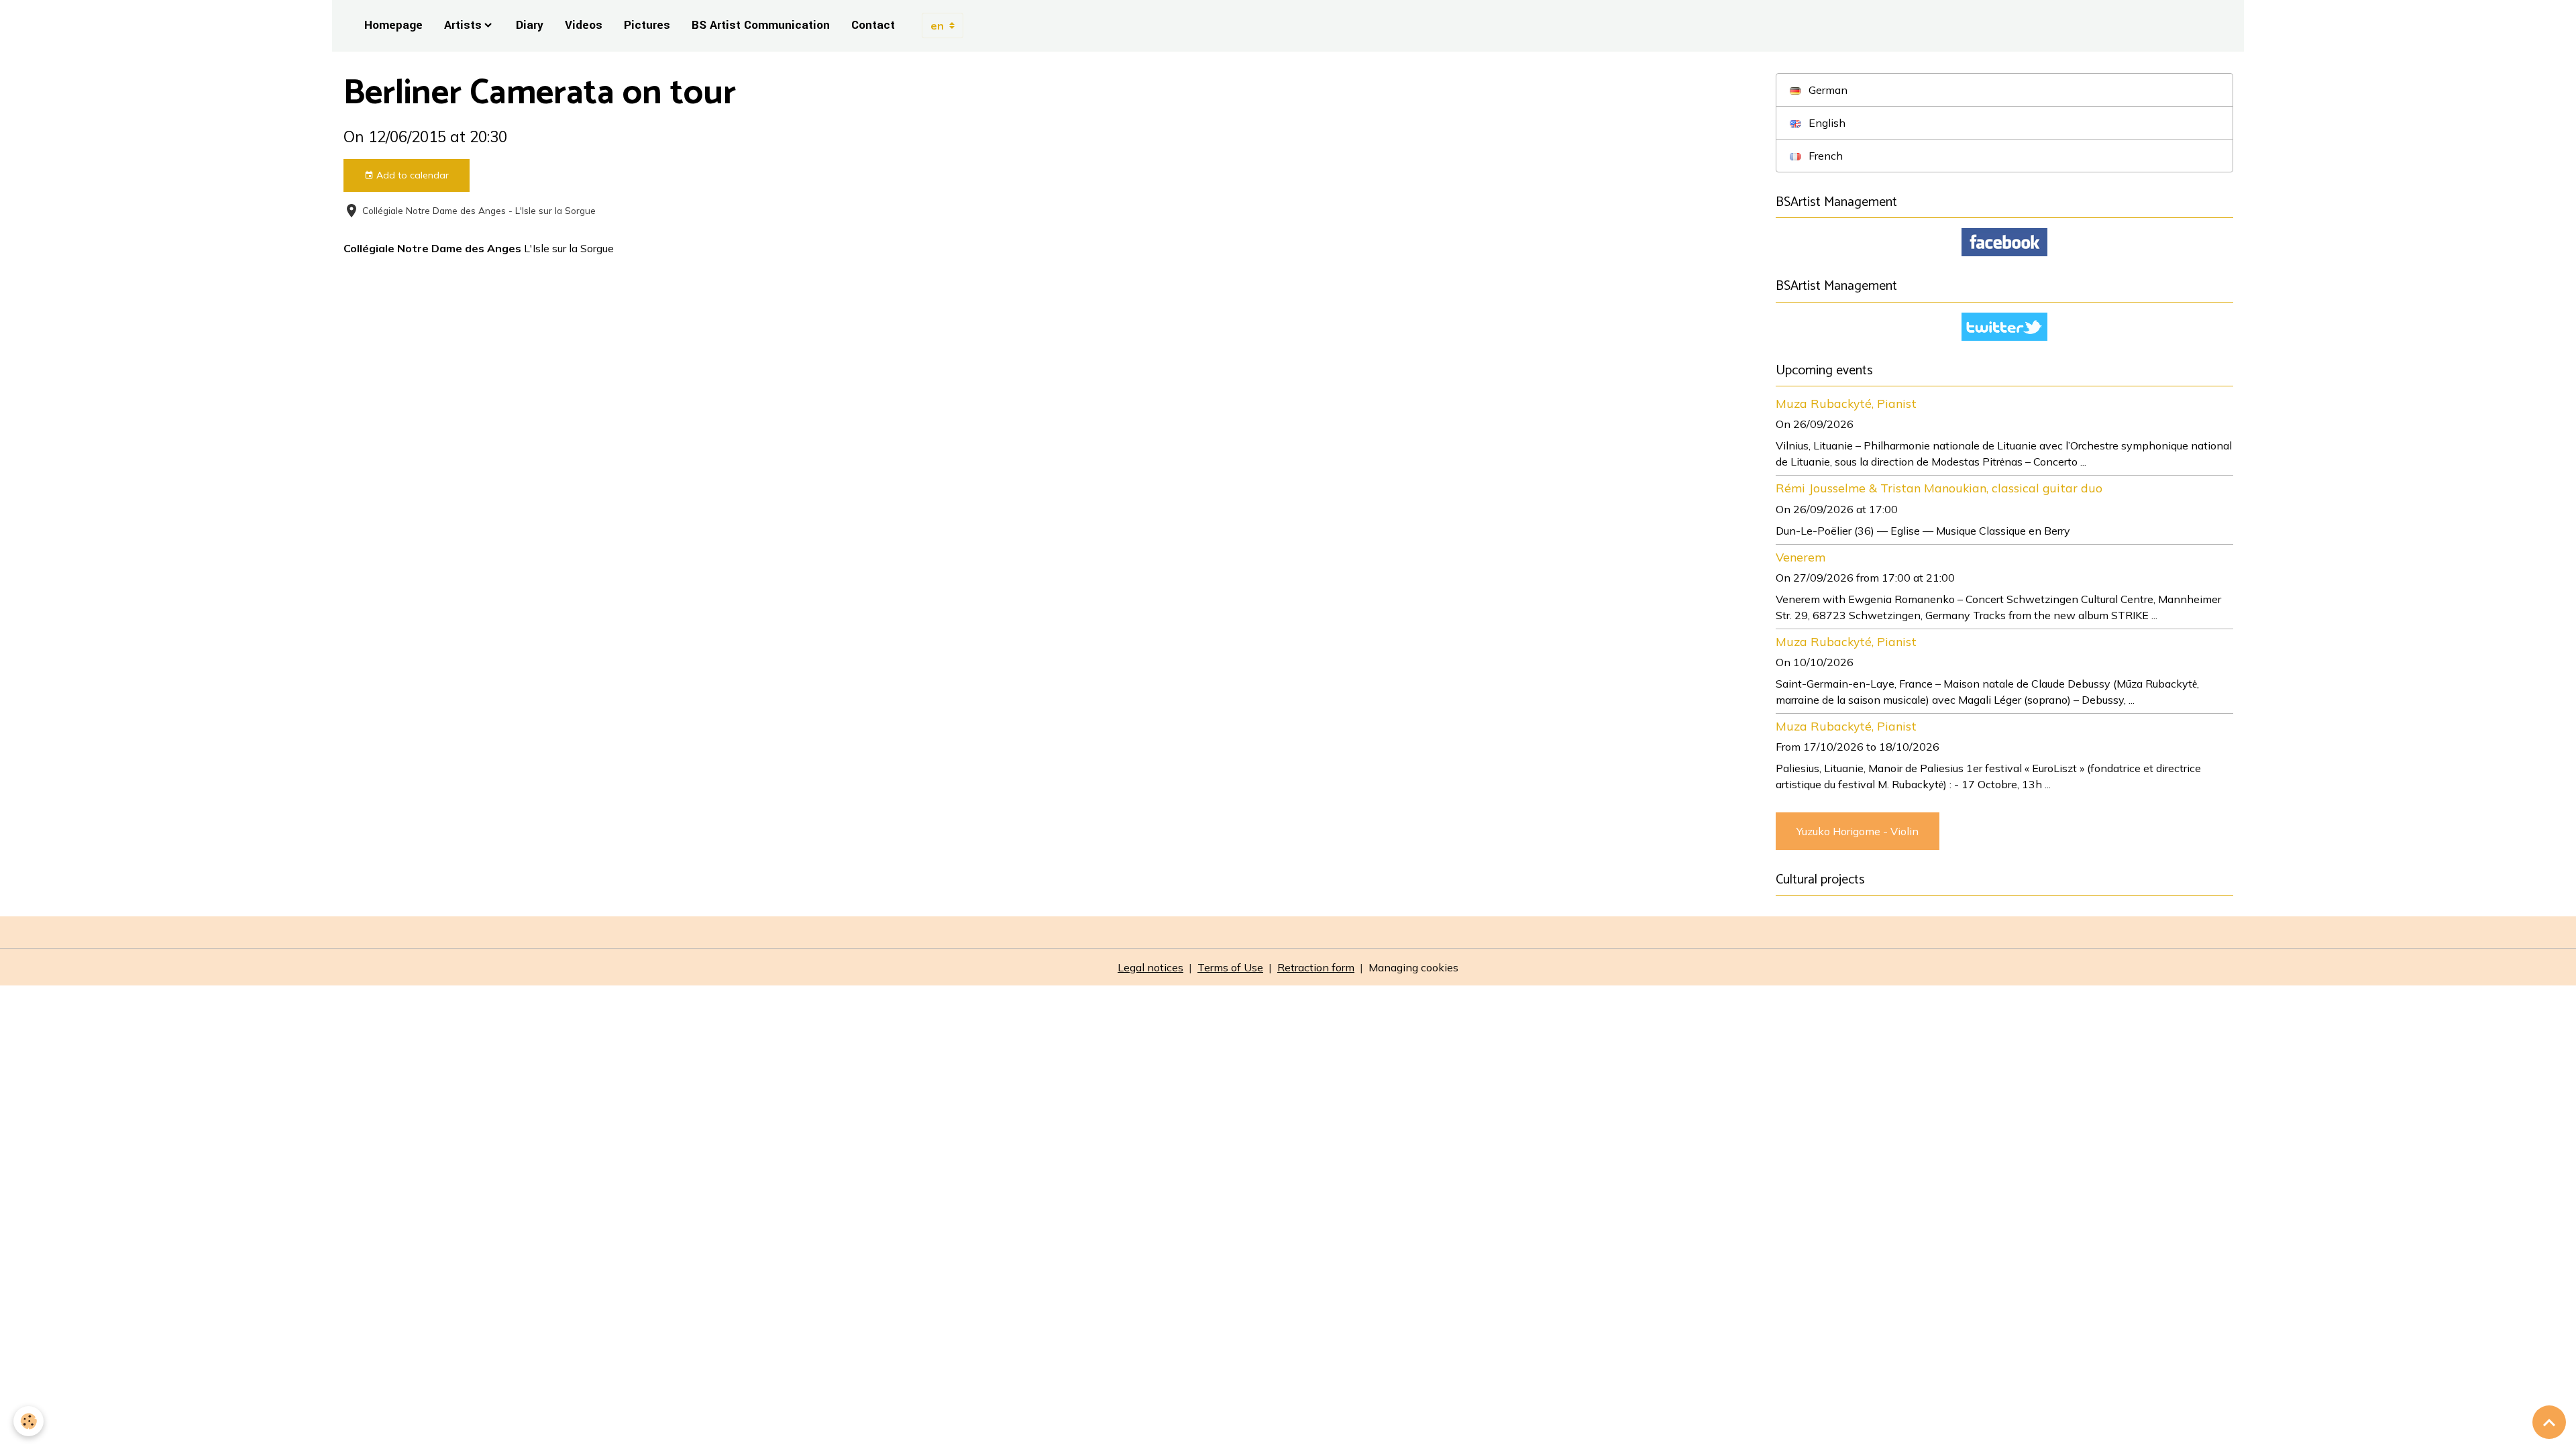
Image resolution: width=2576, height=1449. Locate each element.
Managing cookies (1413, 967)
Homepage (393, 25)
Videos (584, 25)
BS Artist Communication (761, 25)
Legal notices (1150, 967)
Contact (873, 25)
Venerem (1801, 557)
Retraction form (1316, 967)
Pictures (647, 25)
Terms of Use (1230, 967)
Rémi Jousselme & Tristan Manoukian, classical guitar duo (1939, 488)
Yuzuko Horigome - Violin (1858, 831)
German (1827, 90)
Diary (530, 25)
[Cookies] (29, 1421)
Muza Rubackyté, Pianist (1846, 403)
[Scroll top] (2549, 1422)
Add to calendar (411, 175)
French (1824, 156)
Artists (463, 25)
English (1826, 123)
